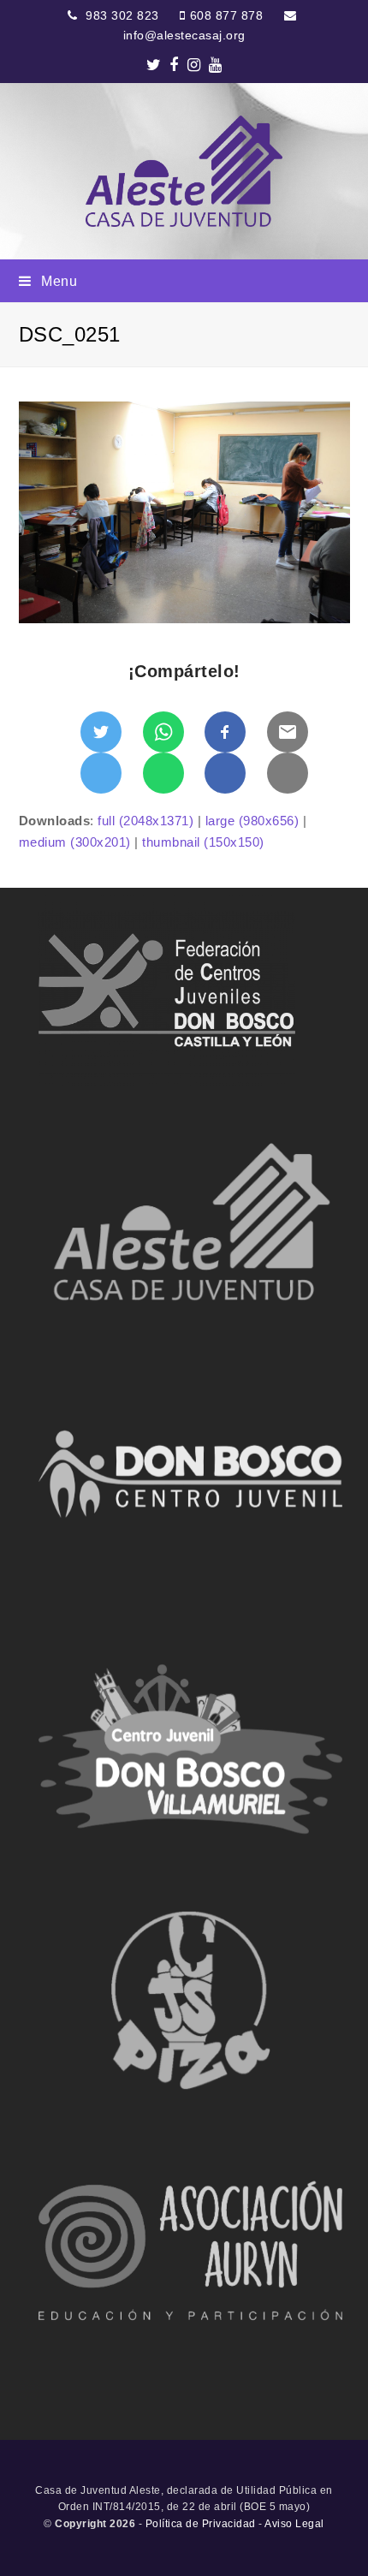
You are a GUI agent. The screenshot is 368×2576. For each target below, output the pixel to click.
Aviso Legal (294, 2524)
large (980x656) (252, 821)
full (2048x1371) (145, 821)
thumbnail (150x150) (203, 842)
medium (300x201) (75, 842)
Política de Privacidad (201, 2524)
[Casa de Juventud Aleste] (184, 171)
